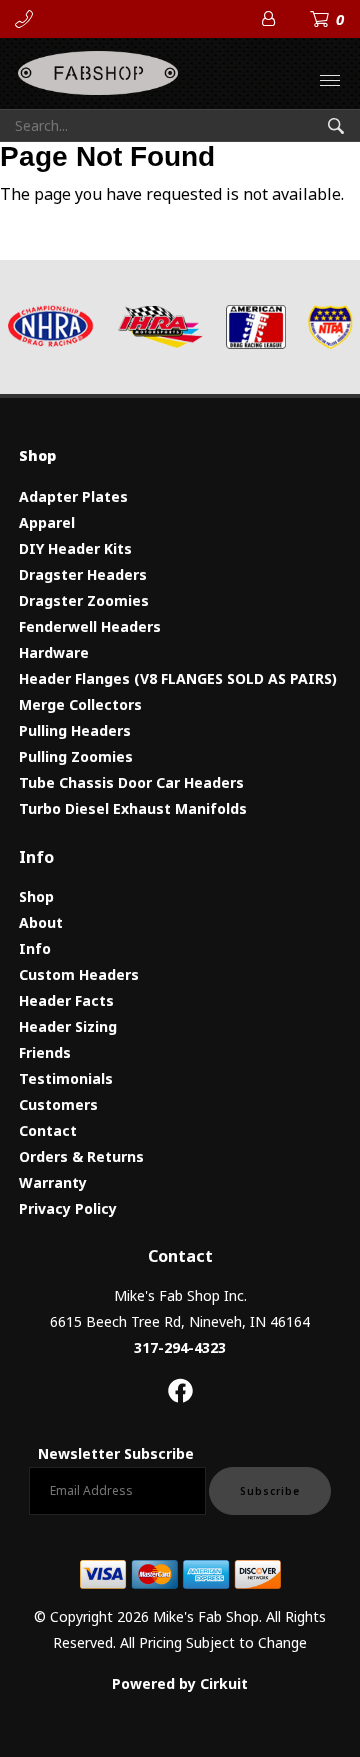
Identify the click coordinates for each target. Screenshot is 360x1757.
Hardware (54, 652)
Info (35, 948)
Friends (45, 1052)
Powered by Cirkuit (180, 1683)
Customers (58, 1104)
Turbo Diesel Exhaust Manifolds (133, 808)
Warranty (53, 1182)
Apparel (47, 522)
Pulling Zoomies (76, 756)
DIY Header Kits (75, 548)
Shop (36, 896)
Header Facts (66, 1000)
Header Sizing (68, 1026)
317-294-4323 (180, 1347)
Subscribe (270, 1491)
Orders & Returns (81, 1156)
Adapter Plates (73, 496)
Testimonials (66, 1078)
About (41, 922)
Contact (48, 1130)
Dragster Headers (83, 574)
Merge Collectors (80, 704)
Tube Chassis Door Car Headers (131, 782)
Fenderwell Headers (90, 626)
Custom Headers (79, 974)
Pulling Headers (75, 730)
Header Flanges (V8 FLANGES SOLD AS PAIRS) (178, 678)
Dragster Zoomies (84, 600)
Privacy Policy (68, 1208)
